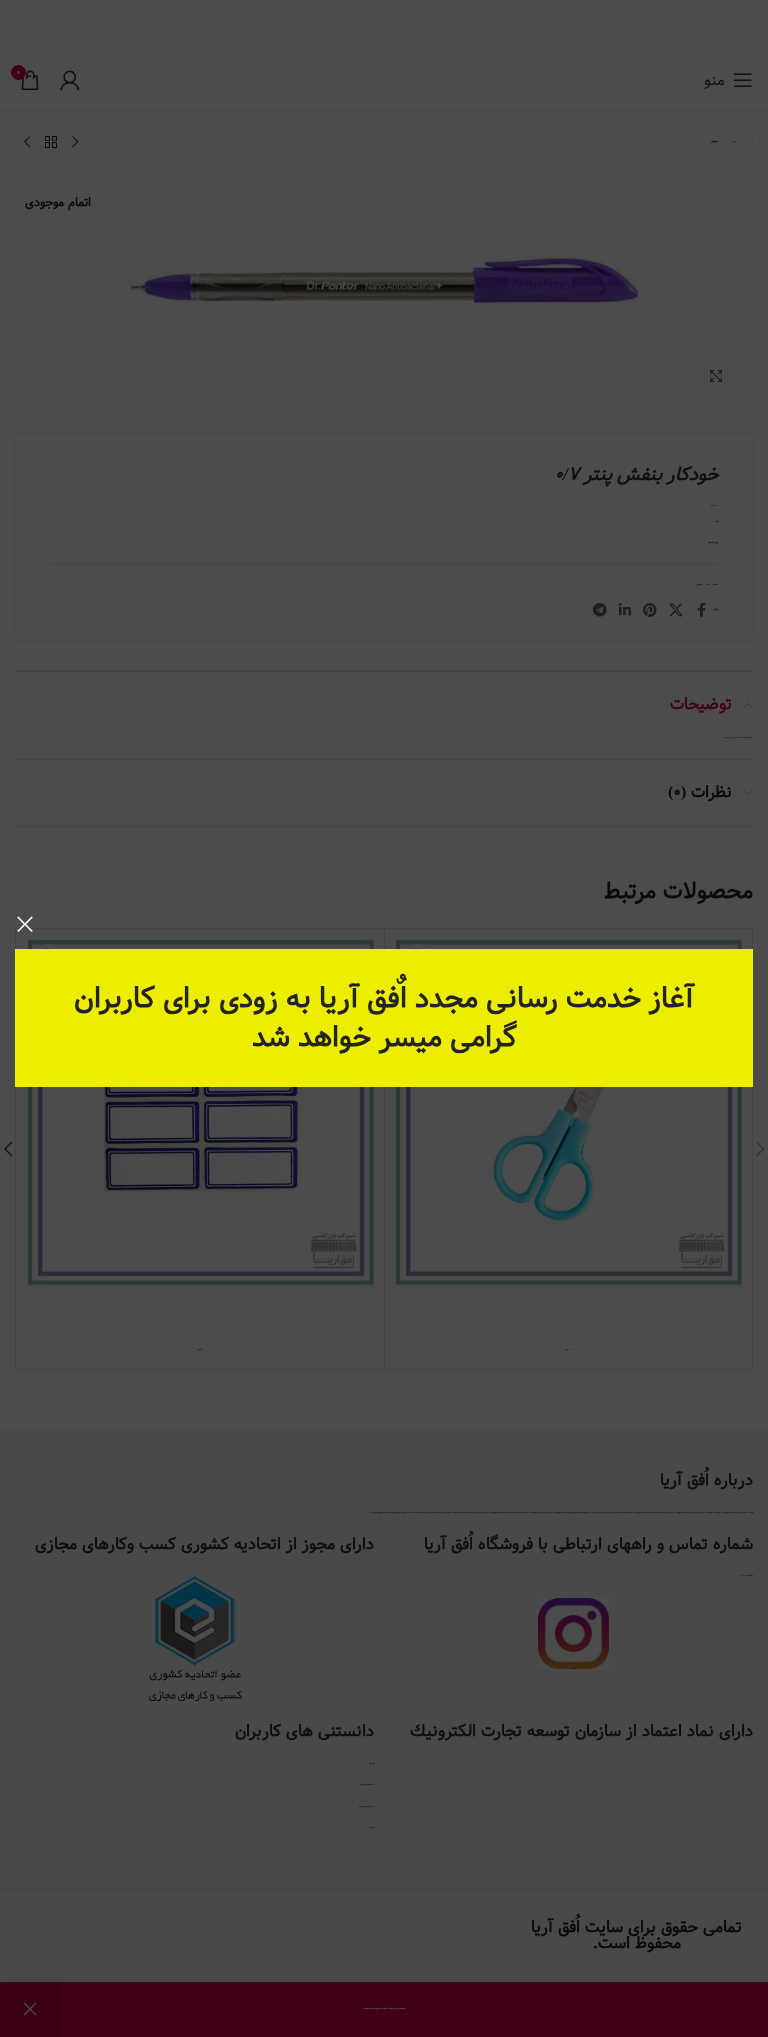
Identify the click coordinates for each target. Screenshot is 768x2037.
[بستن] (25, 924)
